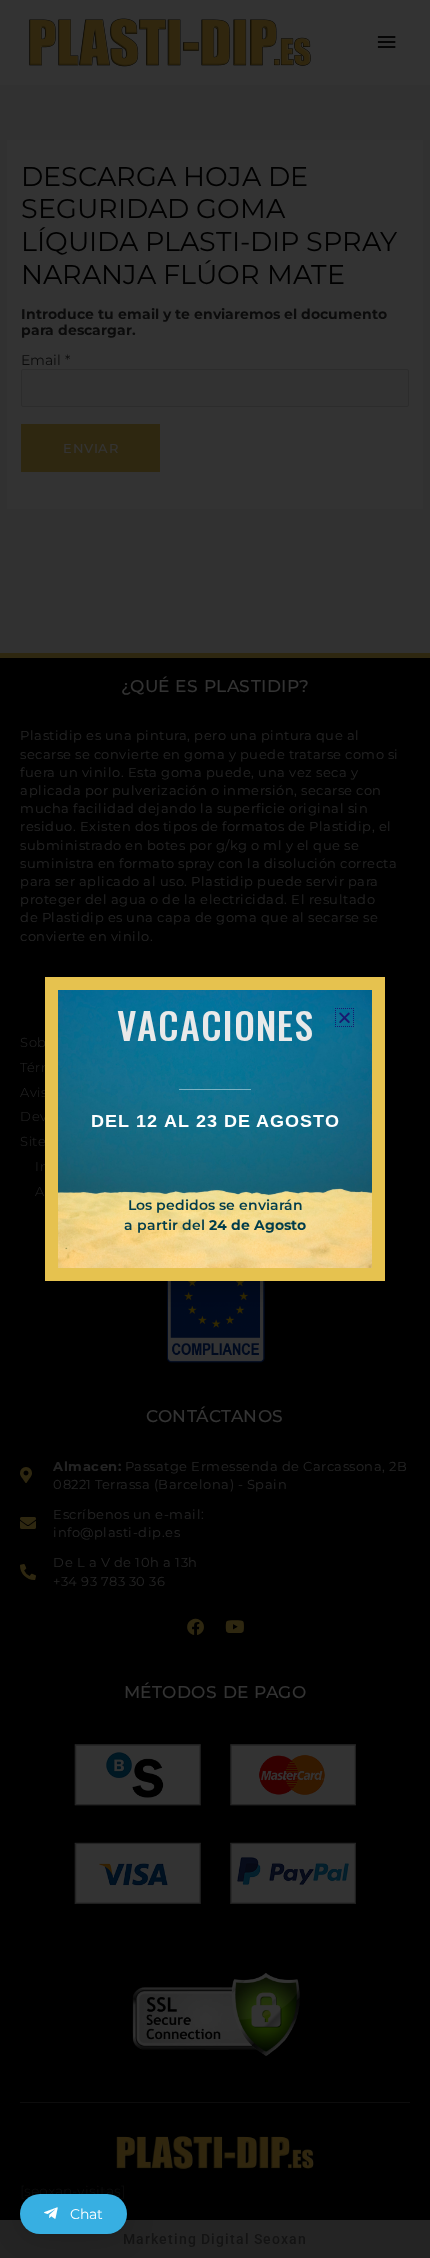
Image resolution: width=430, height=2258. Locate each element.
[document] (215, 1129)
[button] (344, 1017)
